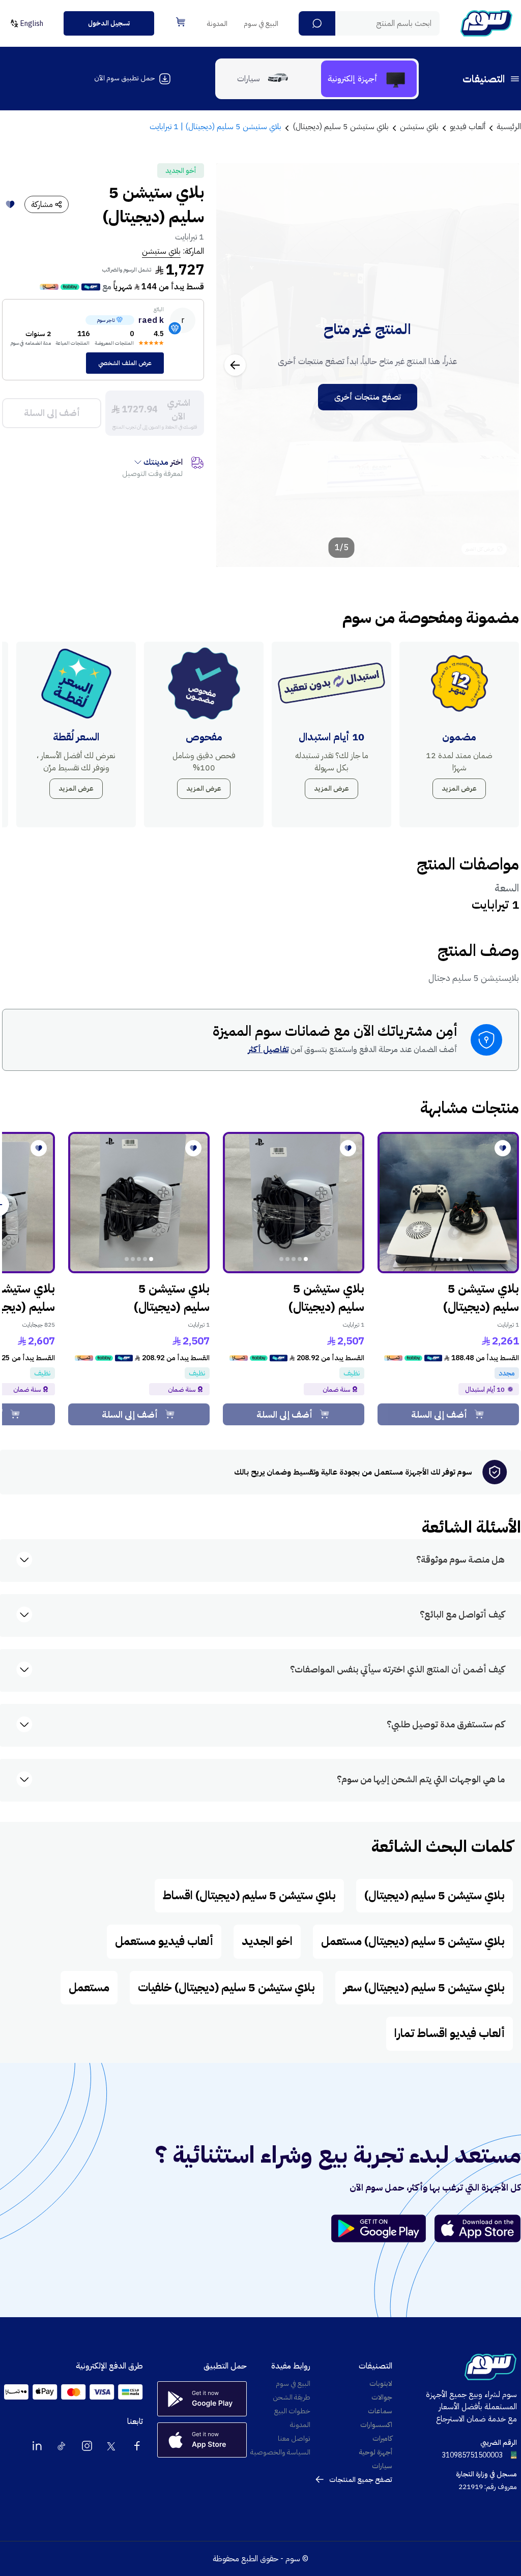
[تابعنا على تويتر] (112, 2446)
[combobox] (369, 23)
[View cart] (181, 22)
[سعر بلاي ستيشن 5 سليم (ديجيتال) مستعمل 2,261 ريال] (448, 1203)
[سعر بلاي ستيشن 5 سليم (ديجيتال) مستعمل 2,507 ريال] (294, 1203)
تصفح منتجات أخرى (368, 397)
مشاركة (42, 204)
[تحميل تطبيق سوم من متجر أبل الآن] (478, 2228)
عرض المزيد (459, 788)
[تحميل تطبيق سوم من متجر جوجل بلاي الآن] (383, 2228)
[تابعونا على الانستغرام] (87, 2446)
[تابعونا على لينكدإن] (37, 2446)
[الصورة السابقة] (500, 365)
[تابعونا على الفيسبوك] (137, 2446)
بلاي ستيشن (161, 251)
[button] (317, 23)
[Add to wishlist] (10, 204)
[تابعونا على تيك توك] (62, 2446)
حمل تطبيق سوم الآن (124, 78)
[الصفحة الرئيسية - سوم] (486, 23)
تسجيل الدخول (109, 23)
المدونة (217, 24)
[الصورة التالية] (235, 365)
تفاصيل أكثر (268, 1050)
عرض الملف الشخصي (125, 363)
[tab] (369, 79)
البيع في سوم (261, 24)
